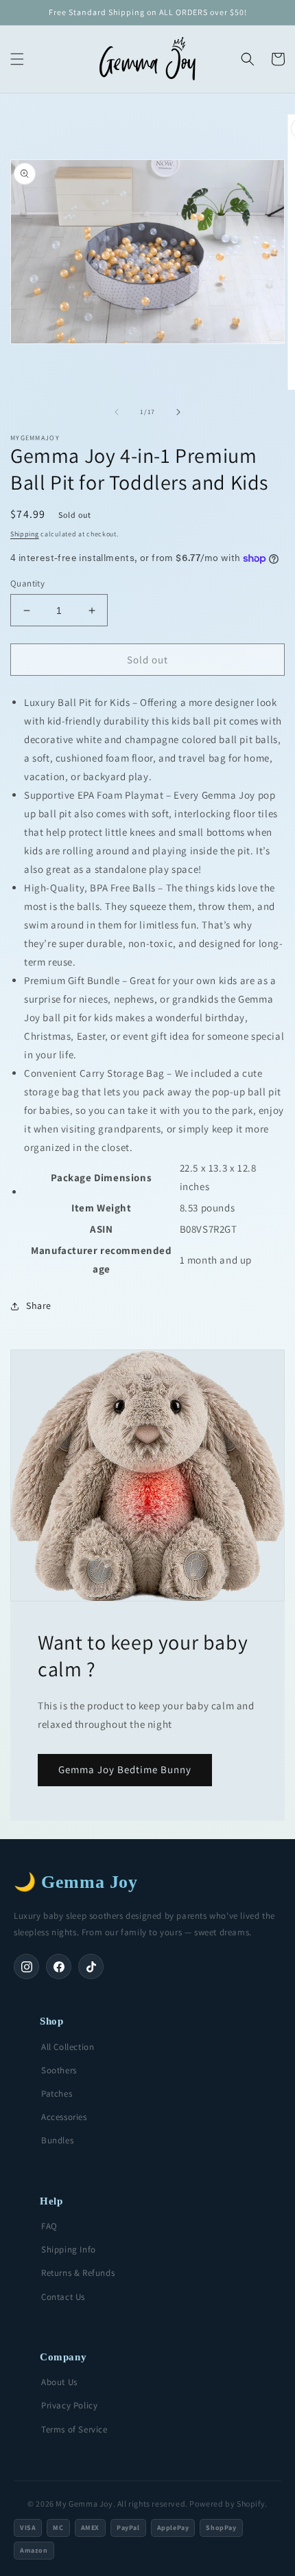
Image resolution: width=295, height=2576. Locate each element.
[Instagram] (26, 1967)
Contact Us (63, 2297)
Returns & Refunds (78, 2273)
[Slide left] (117, 412)
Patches (57, 2094)
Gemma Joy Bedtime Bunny (125, 1769)
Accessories (64, 2117)
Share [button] (39, 1306)
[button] (17, 59)
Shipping (25, 534)
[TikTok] (91, 1967)
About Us (59, 2382)
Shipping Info (69, 2249)
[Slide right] (178, 412)
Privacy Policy (69, 2405)
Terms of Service (74, 2429)
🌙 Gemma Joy (76, 1882)
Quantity (27, 583)
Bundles (57, 2140)
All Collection (68, 2047)
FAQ (49, 2226)
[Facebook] (59, 1967)
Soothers (59, 2070)
